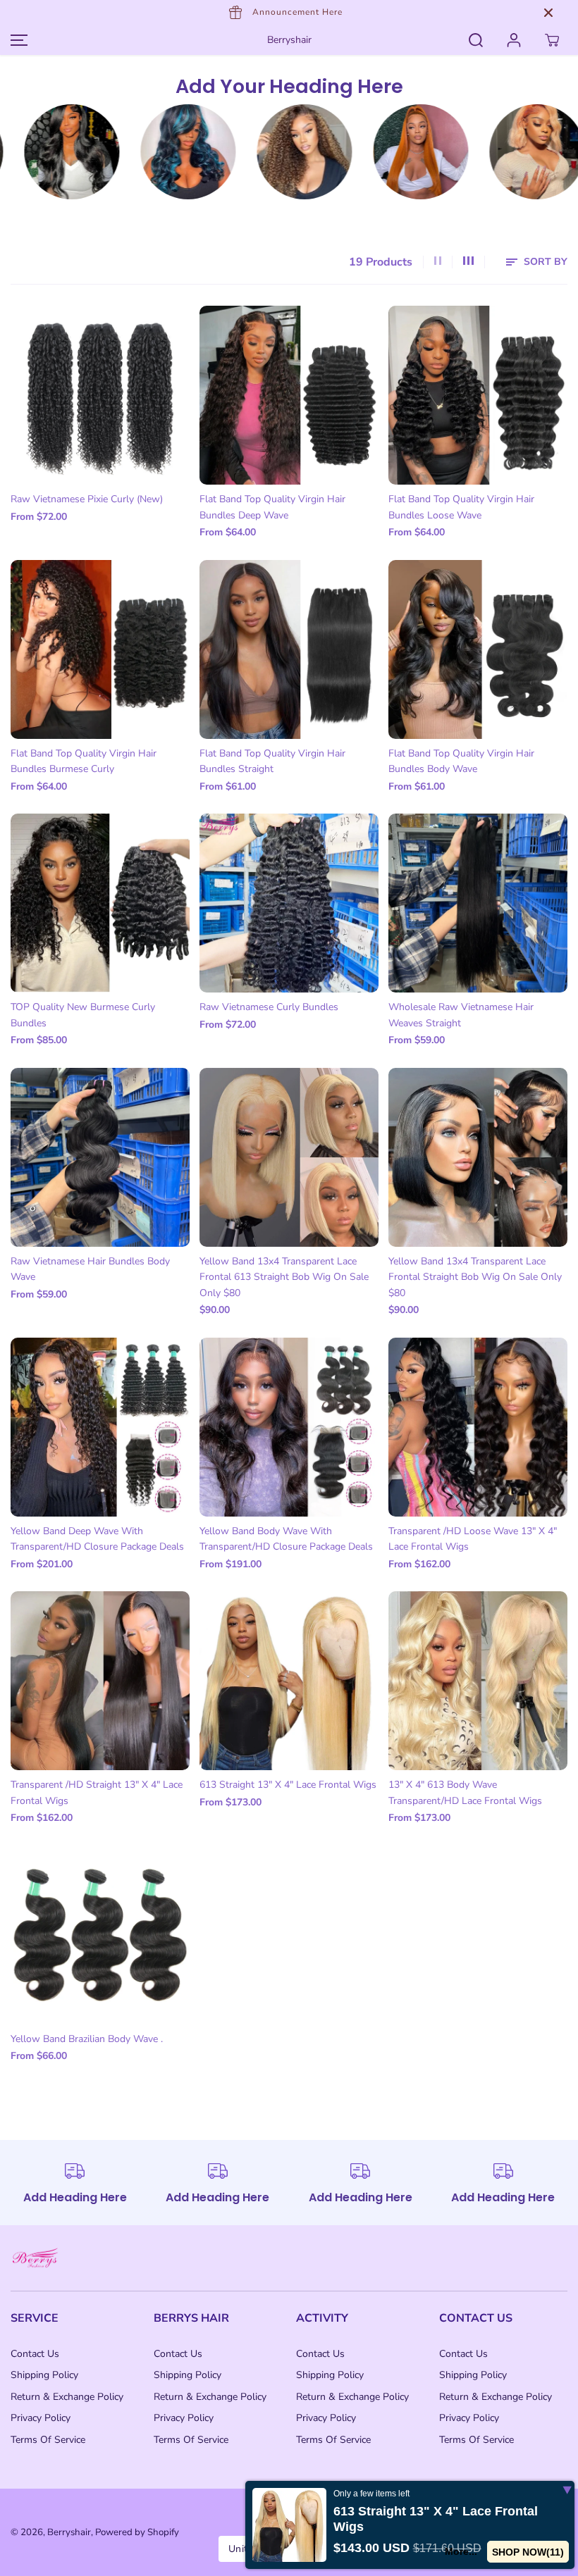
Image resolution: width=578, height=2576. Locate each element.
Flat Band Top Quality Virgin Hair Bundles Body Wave (461, 761)
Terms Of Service (48, 2440)
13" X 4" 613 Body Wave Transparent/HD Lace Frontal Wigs (465, 1792)
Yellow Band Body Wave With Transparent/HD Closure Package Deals (286, 1539)
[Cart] (552, 40)
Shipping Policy (44, 2375)
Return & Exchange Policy (67, 2397)
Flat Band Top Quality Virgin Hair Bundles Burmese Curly (84, 761)
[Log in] (514, 40)
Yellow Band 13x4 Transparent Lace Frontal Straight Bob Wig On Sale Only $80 (475, 1277)
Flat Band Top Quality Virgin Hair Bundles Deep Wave (272, 507)
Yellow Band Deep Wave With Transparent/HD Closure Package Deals (97, 1539)
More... (466, 2551)
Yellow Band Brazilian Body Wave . (87, 2039)
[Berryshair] (134, 152)
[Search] (476, 40)
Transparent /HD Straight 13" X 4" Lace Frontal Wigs (97, 1792)
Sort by (544, 262)
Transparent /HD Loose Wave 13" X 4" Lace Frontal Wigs (473, 1539)
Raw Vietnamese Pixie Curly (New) (87, 499)
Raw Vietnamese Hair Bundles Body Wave (90, 1269)
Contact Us (35, 2354)
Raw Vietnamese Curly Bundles (269, 1007)
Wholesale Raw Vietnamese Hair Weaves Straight (461, 1015)
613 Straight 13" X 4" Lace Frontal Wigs (288, 1785)
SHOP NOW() (530, 2552)
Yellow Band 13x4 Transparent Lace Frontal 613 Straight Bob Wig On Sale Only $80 (284, 1277)
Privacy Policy (41, 2418)
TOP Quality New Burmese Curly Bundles (83, 1015)
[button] (17, 40)
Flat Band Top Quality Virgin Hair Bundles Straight (272, 761)
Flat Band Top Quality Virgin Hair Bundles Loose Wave (461, 507)
